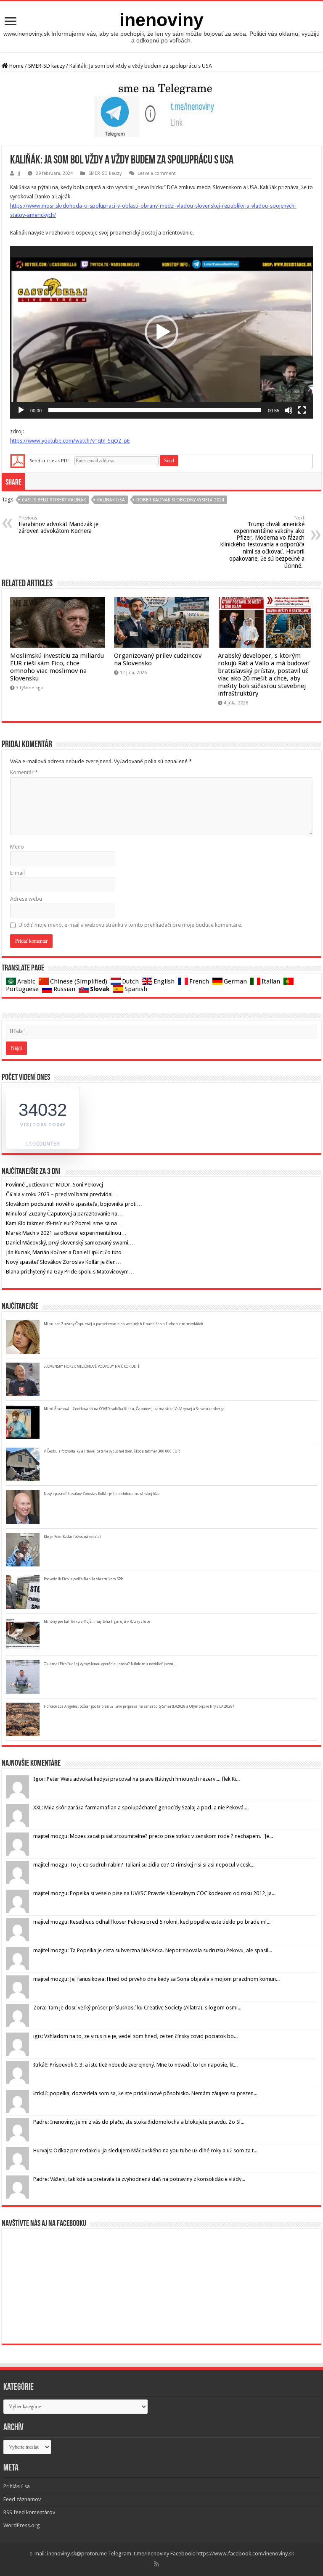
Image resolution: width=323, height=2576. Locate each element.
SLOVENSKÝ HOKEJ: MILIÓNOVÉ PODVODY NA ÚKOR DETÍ (91, 1366)
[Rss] (156, 2564)
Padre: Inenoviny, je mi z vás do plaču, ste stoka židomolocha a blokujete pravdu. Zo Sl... (139, 2122)
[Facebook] (162, 2564)
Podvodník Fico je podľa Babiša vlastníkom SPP (83, 1579)
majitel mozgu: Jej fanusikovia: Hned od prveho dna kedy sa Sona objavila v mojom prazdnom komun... (156, 1979)
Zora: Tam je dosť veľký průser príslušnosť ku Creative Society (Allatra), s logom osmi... (137, 2008)
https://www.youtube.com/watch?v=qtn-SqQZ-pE (70, 441)
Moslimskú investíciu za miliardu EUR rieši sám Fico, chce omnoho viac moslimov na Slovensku (57, 667)
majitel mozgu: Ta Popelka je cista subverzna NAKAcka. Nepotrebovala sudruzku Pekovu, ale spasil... (153, 1950)
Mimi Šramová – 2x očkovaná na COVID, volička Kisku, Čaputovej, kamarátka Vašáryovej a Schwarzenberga (134, 1409)
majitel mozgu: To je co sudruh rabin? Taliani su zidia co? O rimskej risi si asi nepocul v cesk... (144, 1865)
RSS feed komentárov (29, 2512)
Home (16, 66)
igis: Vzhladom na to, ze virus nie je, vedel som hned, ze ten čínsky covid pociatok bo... (135, 2036)
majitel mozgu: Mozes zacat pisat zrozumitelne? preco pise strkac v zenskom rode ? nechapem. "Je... (153, 1836)
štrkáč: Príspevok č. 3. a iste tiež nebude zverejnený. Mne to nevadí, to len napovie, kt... (135, 2065)
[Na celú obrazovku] (302, 410)
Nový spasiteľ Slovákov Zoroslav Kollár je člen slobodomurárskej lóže (102, 1494)
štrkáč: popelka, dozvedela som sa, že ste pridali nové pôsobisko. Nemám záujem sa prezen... (145, 2093)
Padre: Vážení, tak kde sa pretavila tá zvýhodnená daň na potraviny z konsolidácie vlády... (139, 2179)
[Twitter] (166, 2564)
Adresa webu (26, 899)
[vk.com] (169, 2564)
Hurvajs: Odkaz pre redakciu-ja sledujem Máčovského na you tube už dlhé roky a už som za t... (145, 2150)
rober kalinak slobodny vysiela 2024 (180, 500)
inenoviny (161, 20)
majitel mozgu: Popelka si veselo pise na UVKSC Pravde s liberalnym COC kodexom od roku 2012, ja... (154, 1893)
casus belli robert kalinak (54, 500)
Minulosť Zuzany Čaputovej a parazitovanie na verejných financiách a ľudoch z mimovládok (123, 1324)
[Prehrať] (21, 410)
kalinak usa (111, 500)
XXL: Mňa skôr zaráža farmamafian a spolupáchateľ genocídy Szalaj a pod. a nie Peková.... (141, 1807)
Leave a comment (157, 173)
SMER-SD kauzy (46, 66)
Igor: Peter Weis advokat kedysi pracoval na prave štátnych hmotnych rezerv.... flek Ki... (136, 1779)
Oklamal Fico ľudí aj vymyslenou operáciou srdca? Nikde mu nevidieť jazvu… (110, 1664)
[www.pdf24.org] (18, 460)
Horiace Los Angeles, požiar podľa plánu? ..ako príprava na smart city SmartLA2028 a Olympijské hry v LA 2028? (139, 1706)
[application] (161, 332)
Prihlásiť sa (17, 2486)
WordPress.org (22, 2525)
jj (19, 173)
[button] (161, 332)
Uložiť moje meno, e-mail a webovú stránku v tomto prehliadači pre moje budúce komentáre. (130, 925)
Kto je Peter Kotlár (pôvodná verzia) (72, 1537)
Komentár (24, 772)
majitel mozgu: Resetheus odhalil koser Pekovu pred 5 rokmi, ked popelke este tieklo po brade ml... (152, 1922)
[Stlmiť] (289, 410)
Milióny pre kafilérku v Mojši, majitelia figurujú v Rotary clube (97, 1622)
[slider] (155, 410)
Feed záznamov (22, 2499)
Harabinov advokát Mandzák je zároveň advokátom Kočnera (58, 525)
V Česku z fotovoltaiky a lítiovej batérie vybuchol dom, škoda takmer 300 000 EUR (112, 1451)
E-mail (17, 873)
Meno (17, 847)
